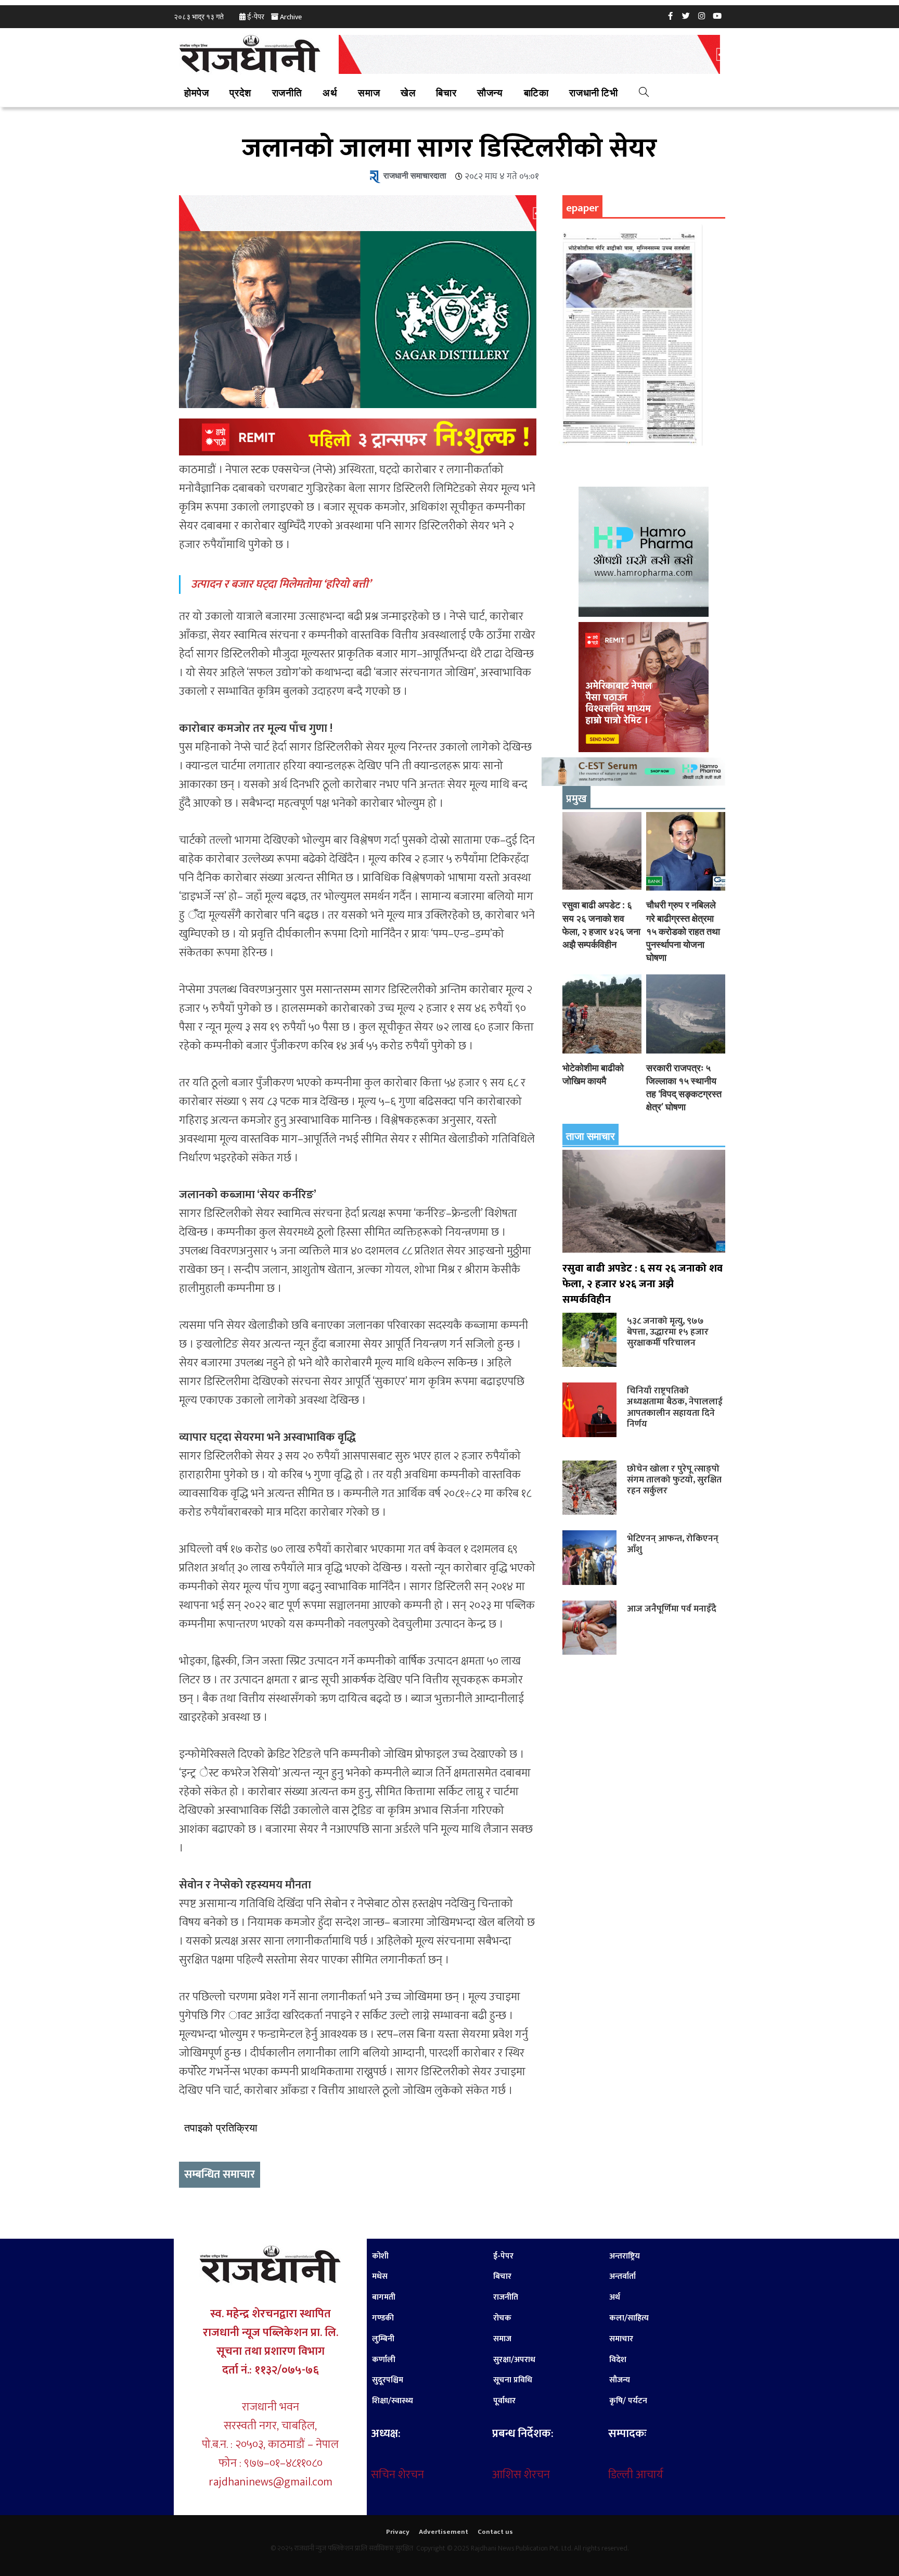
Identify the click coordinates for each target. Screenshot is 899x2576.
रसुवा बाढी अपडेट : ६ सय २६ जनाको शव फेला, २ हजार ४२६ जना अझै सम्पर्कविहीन (643, 1284)
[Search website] (644, 94)
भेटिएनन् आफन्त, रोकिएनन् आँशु (673, 1544)
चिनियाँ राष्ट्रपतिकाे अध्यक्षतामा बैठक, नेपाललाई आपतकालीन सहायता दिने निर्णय (675, 1407)
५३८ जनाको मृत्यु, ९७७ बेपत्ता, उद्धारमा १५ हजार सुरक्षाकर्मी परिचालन (668, 1332)
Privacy (398, 2532)
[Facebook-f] (671, 16)
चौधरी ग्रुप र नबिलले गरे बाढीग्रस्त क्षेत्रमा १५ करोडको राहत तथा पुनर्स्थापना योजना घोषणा (683, 931)
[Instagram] (702, 16)
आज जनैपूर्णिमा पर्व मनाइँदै (672, 1609)
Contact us (495, 2532)
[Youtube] (717, 16)
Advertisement (444, 2532)
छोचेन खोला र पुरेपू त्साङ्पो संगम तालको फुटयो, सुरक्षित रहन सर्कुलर (674, 1480)
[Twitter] (686, 16)
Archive (291, 17)
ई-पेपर (256, 17)
